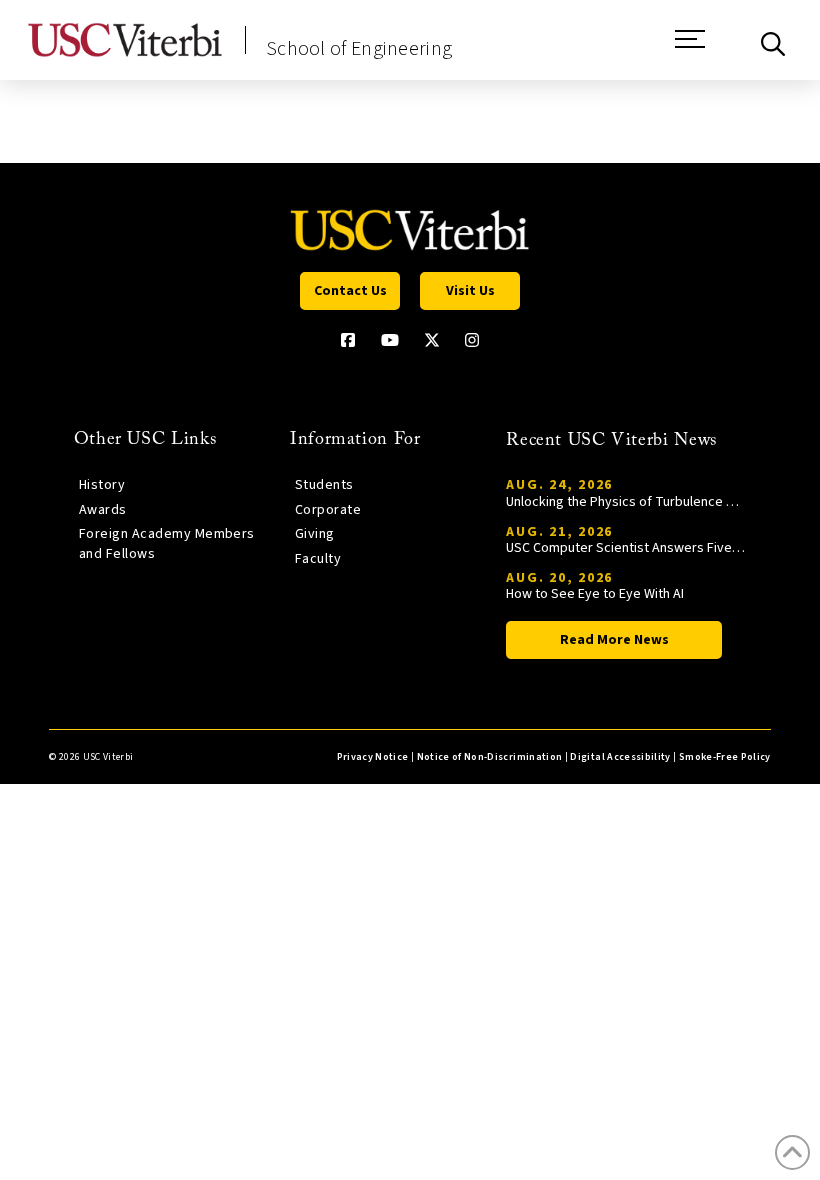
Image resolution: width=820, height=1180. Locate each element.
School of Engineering (359, 49)
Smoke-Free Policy (725, 757)
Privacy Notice (373, 757)
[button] (690, 49)
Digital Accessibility (620, 757)
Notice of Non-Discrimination (490, 757)
